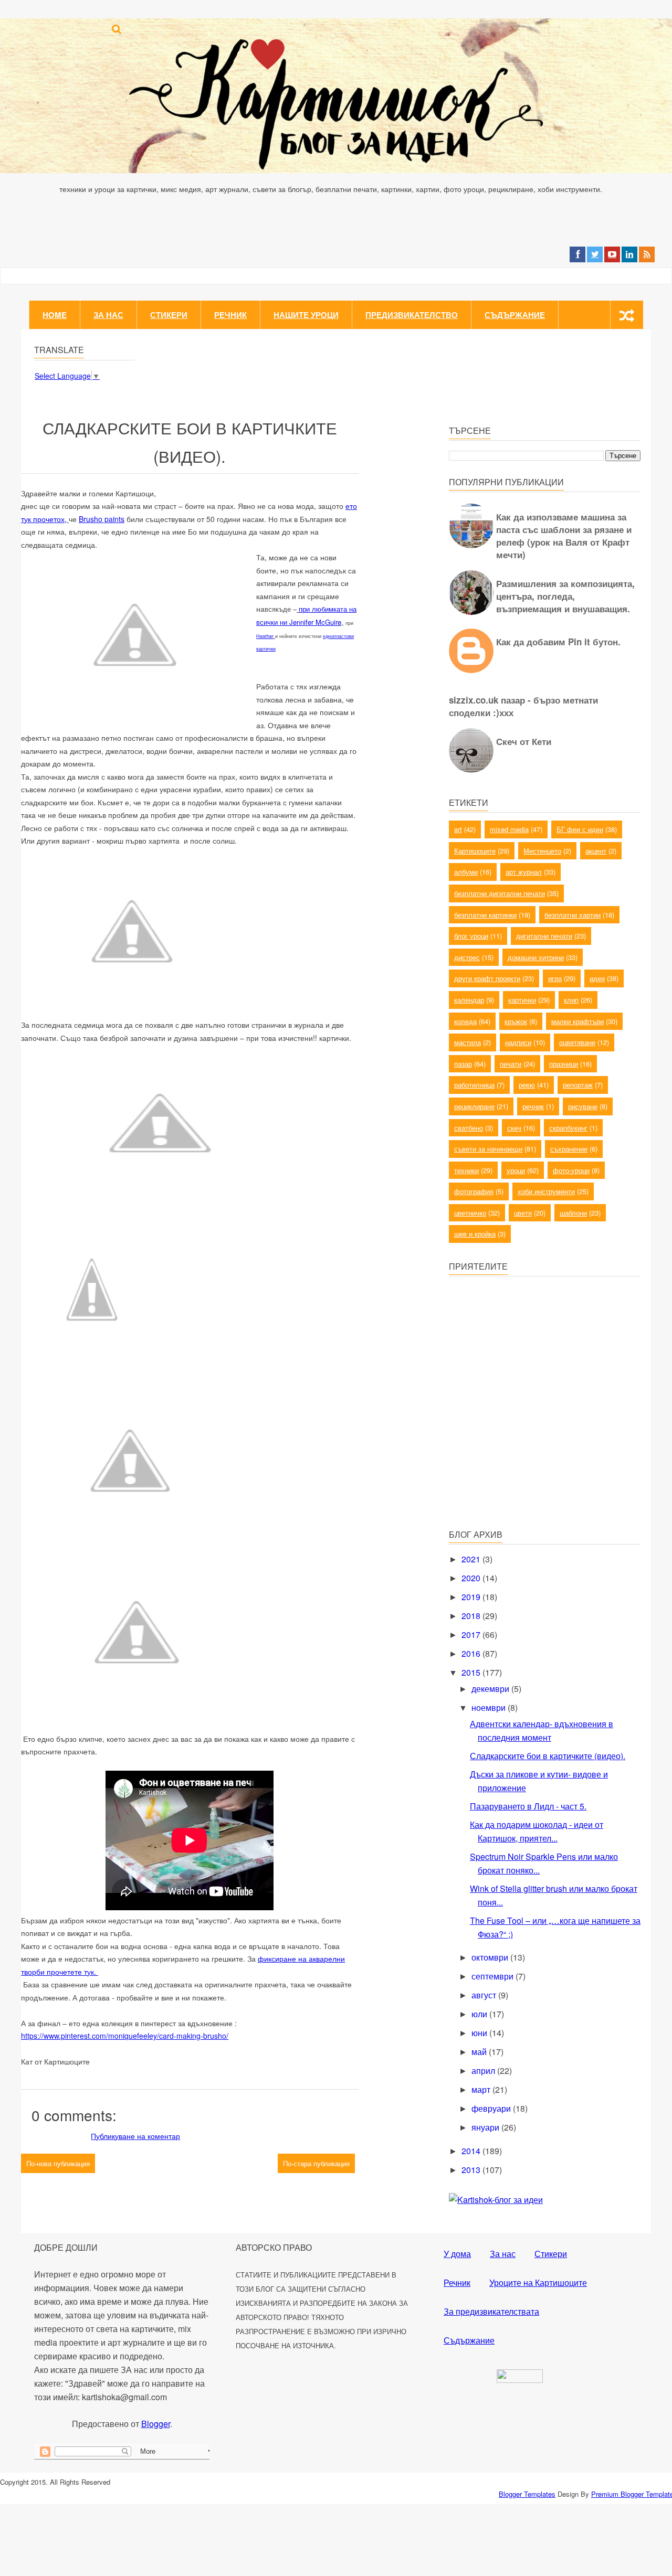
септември (493, 1976)
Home (55, 315)
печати (511, 1064)
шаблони (573, 1213)
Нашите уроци (306, 315)
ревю (527, 1085)
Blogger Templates (527, 2494)
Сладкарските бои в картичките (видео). (548, 1756)
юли (480, 2014)
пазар (463, 1064)
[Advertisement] (528, 1445)
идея (597, 978)
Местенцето (542, 851)
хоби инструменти (546, 1191)
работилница (474, 1085)
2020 (472, 1578)
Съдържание (515, 315)
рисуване (583, 1106)
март (482, 2089)
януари (486, 2127)
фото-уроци (571, 1170)
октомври (491, 1957)
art (458, 829)
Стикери (169, 315)
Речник (230, 315)
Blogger (156, 2424)
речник (533, 1106)
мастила (468, 1042)
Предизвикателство (412, 315)
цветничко (470, 1213)
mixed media (509, 829)
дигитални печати (544, 936)
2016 (472, 1653)
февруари (492, 2108)
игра (555, 978)
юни (480, 2033)
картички (522, 1000)
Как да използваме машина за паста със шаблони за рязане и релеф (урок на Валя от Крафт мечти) (564, 536)
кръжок (516, 1021)
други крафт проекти (487, 978)
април (484, 2071)
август (485, 1995)
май (480, 2052)
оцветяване (577, 1042)
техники (466, 1170)
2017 (472, 1635)
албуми (466, 872)
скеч (514, 1128)
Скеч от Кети (524, 741)
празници (564, 1064)
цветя (523, 1213)
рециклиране (474, 1106)
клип (571, 1000)
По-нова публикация (58, 2163)
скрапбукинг (568, 1128)
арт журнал (524, 872)
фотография (474, 1191)
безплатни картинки (485, 915)
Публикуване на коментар (135, 2136)
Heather (265, 636)
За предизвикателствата (491, 2311)
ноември (490, 1707)
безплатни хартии (573, 915)
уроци (516, 1170)
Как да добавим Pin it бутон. (558, 642)
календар (469, 1000)
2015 (472, 1672)
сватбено (469, 1128)
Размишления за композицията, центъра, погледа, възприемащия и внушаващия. (565, 596)
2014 (472, 2151)
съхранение (569, 1149)
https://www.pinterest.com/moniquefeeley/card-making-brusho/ (125, 2036)
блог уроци (471, 936)
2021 (472, 1559)
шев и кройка (475, 1234)
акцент (596, 851)
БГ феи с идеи (580, 829)
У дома (457, 2254)
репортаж (578, 1085)
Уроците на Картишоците (538, 2282)
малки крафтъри (577, 1021)
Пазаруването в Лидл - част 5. (528, 1806)
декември (491, 1689)
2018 (472, 1616)
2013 (472, 2170)
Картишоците (475, 851)
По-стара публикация (316, 2163)
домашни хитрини (536, 957)
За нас (108, 315)
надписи (518, 1042)
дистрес (467, 957)
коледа (465, 1021)
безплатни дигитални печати (500, 893)
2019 (472, 1597)
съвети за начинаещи (488, 1149)
